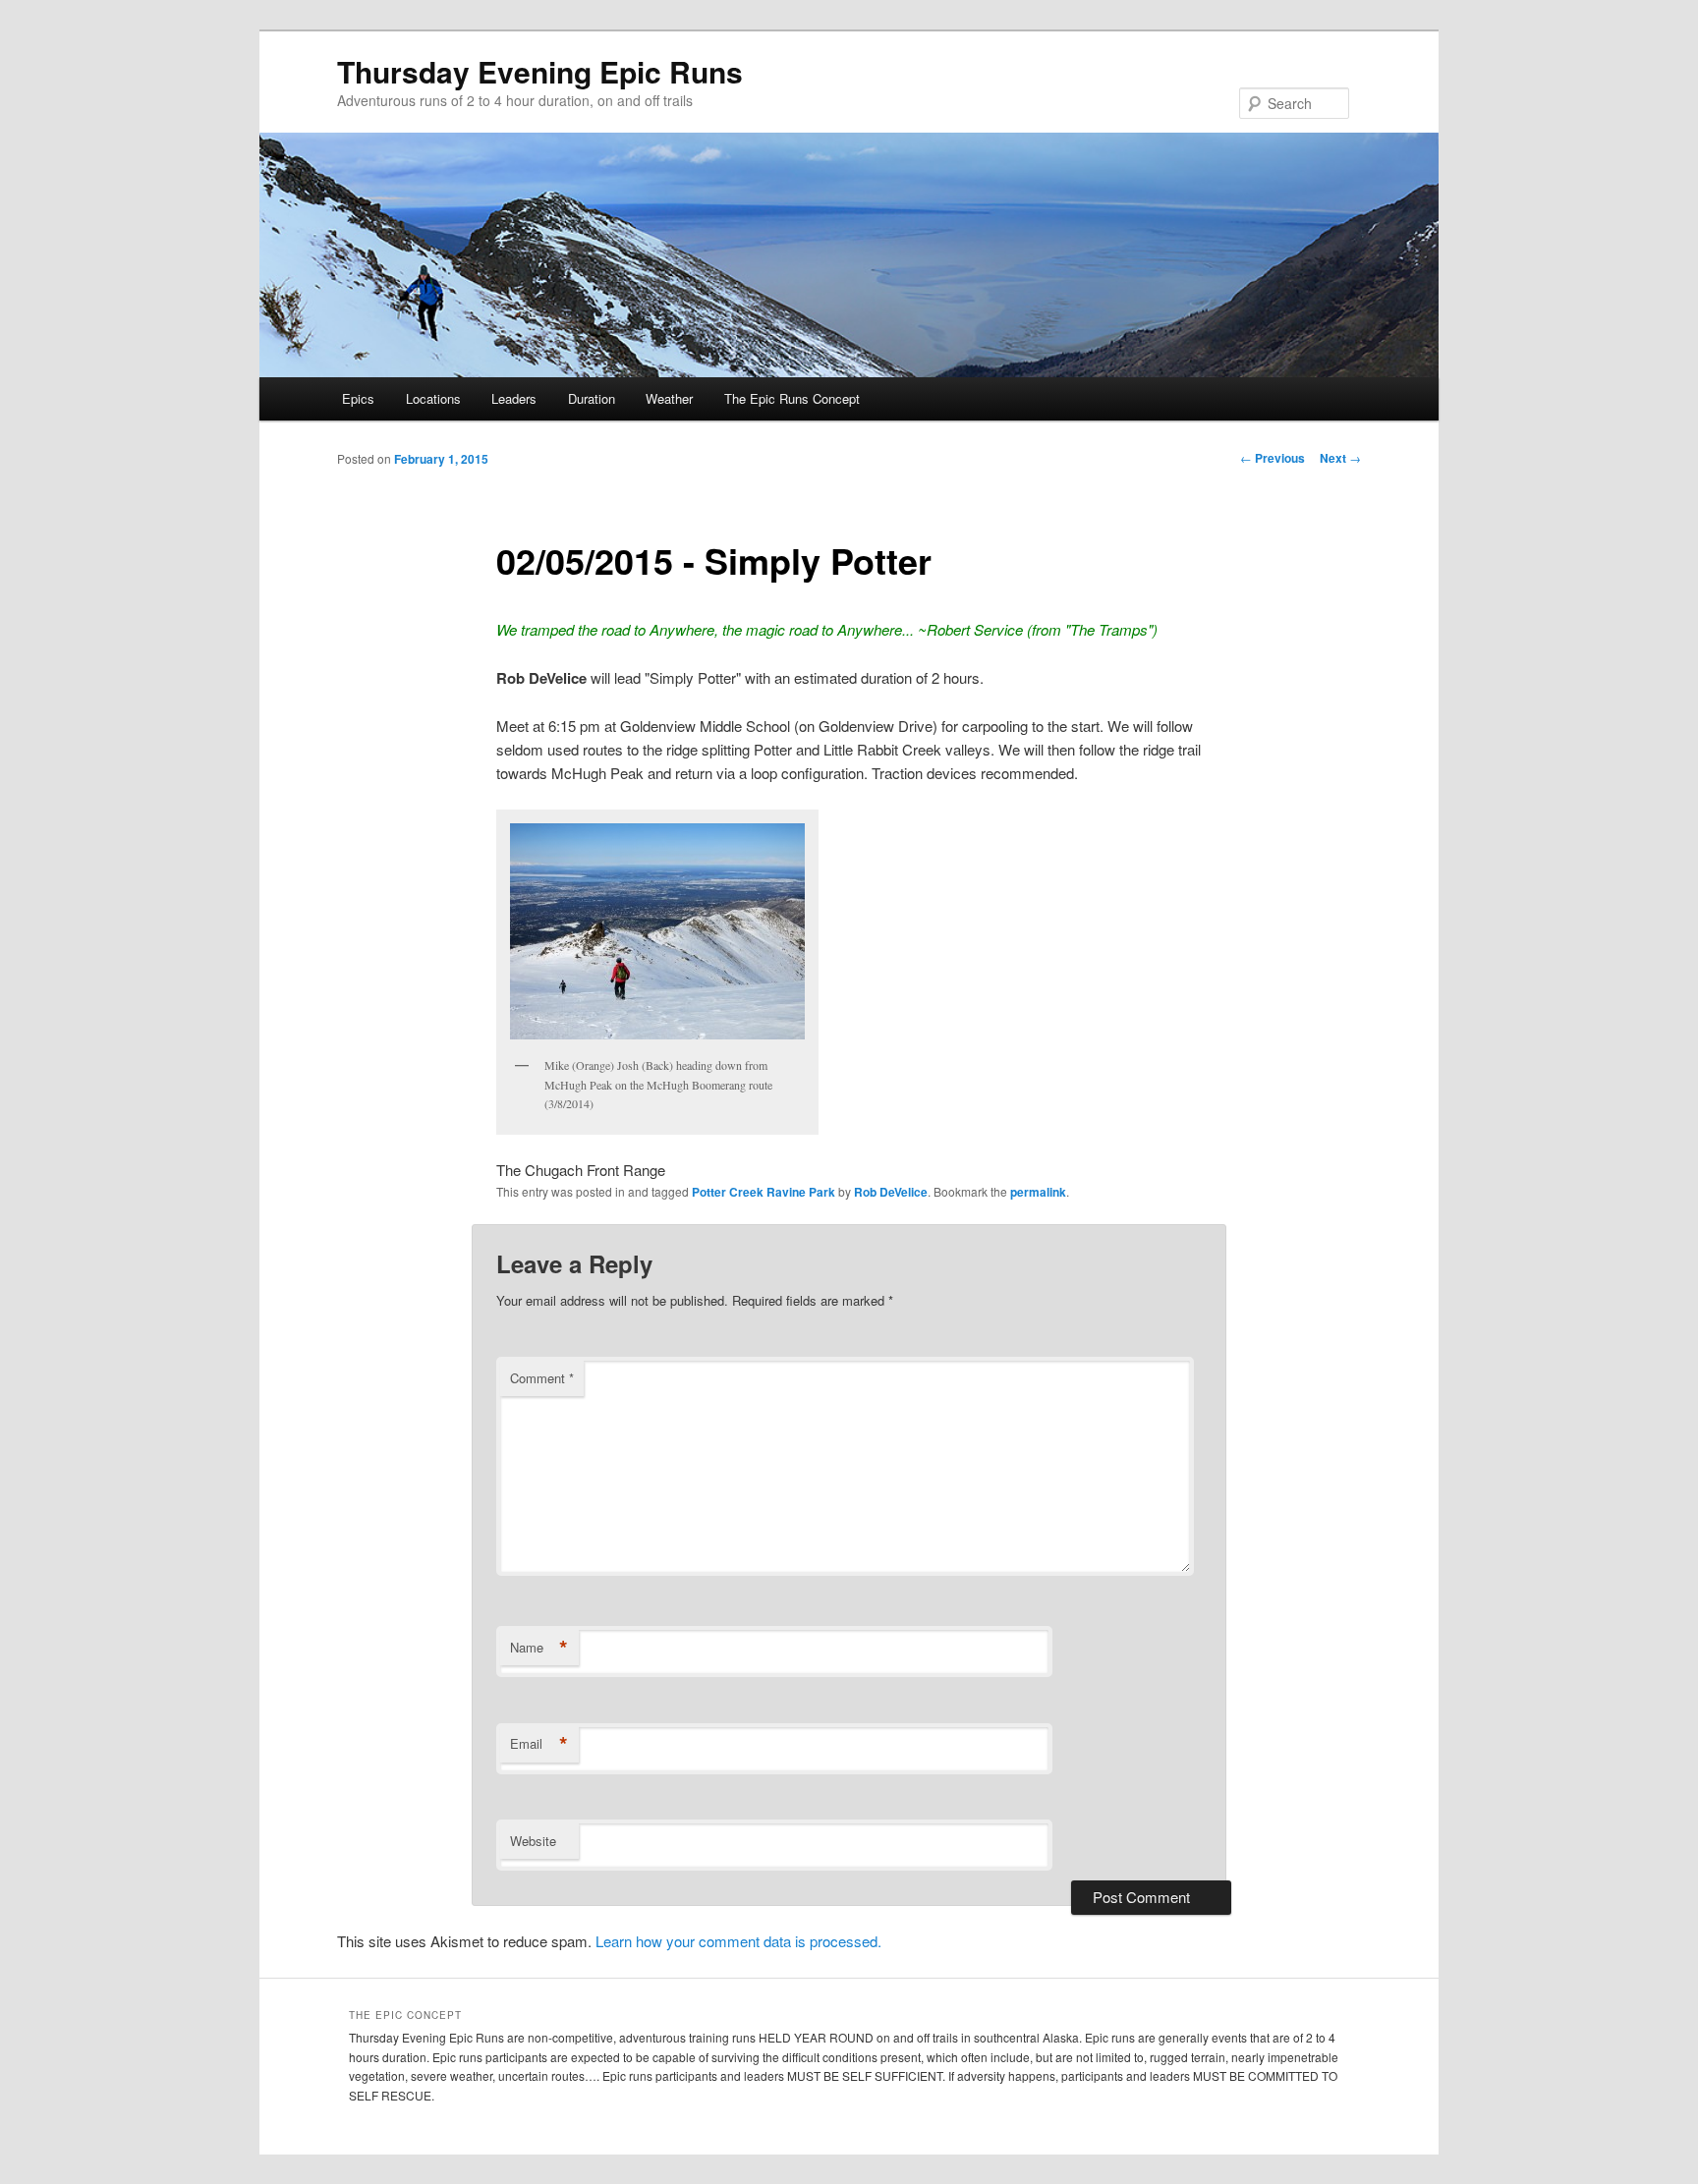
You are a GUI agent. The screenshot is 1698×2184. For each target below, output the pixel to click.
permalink (1038, 1192)
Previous (1273, 458)
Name (539, 1648)
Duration (592, 398)
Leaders (514, 398)
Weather (669, 398)
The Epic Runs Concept (792, 398)
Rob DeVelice (891, 1192)
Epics (358, 398)
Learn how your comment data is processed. (738, 1941)
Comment (542, 1378)
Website (533, 1841)
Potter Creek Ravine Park (764, 1192)
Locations (433, 398)
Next (1340, 458)
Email (539, 1744)
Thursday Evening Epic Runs (540, 71)
